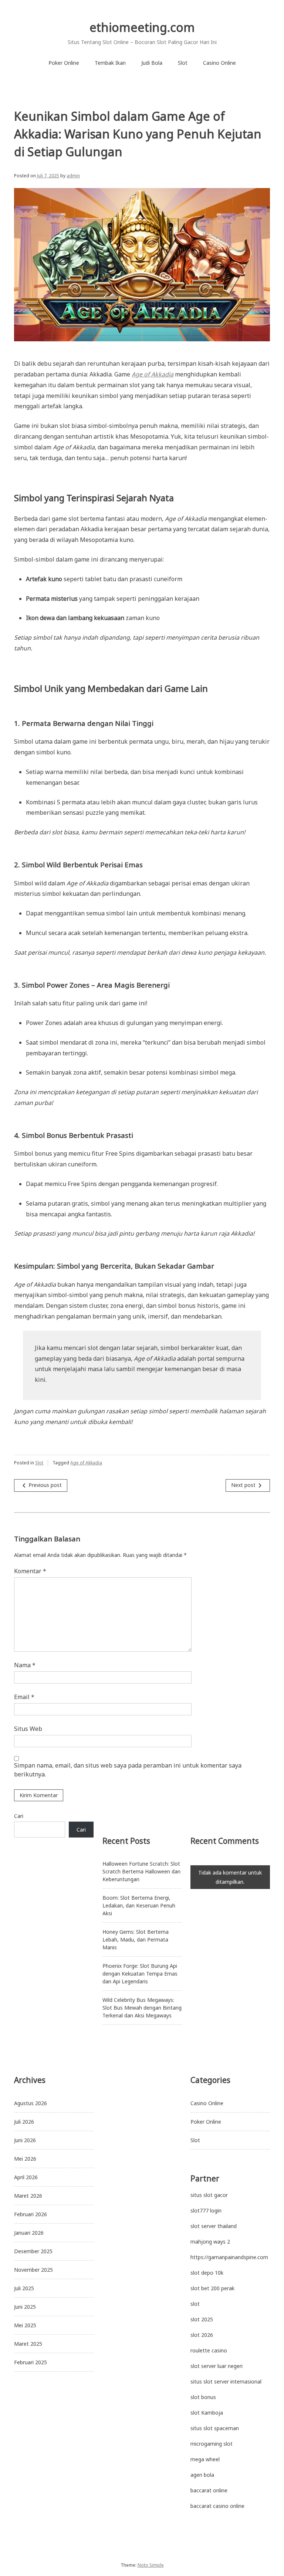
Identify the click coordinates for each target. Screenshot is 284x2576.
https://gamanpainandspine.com (229, 2257)
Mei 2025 (25, 2325)
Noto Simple (151, 2565)
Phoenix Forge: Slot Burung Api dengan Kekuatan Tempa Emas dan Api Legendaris (140, 1974)
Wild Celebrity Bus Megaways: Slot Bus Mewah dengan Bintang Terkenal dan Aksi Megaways (142, 2008)
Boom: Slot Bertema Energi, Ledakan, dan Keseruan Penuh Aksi (139, 1905)
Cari (19, 1816)
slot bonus (203, 2397)
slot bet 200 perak (212, 2288)
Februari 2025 (31, 2362)
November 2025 (33, 2270)
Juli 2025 (24, 2288)
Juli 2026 (24, 2122)
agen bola (202, 2475)
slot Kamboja (207, 2413)
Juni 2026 (25, 2140)
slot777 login (206, 2210)
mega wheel (205, 2459)
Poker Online (64, 63)
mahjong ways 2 (210, 2242)
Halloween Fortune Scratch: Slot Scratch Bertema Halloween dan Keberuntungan (141, 1871)
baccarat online (209, 2490)
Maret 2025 (28, 2344)
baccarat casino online (217, 2506)
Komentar (30, 1571)
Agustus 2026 (31, 2103)
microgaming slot (212, 2444)
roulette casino (209, 2350)
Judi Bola (152, 63)
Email (24, 1697)
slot (195, 2304)
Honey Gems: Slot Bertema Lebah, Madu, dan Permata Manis (136, 1939)
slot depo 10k (207, 2273)
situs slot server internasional (226, 2381)
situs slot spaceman (215, 2428)
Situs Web (28, 1729)
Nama (25, 1665)
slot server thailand (214, 2226)
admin (73, 176)
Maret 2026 (28, 2196)
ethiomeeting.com (142, 27)
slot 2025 (202, 2319)
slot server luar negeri (217, 2366)
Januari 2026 (29, 2233)
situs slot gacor (209, 2195)
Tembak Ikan (110, 63)
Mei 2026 (25, 2159)
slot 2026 (202, 2335)
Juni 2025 (25, 2307)
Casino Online (219, 63)
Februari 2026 (31, 2214)
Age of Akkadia (86, 1463)
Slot (183, 63)
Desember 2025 (33, 2251)
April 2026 (26, 2177)
